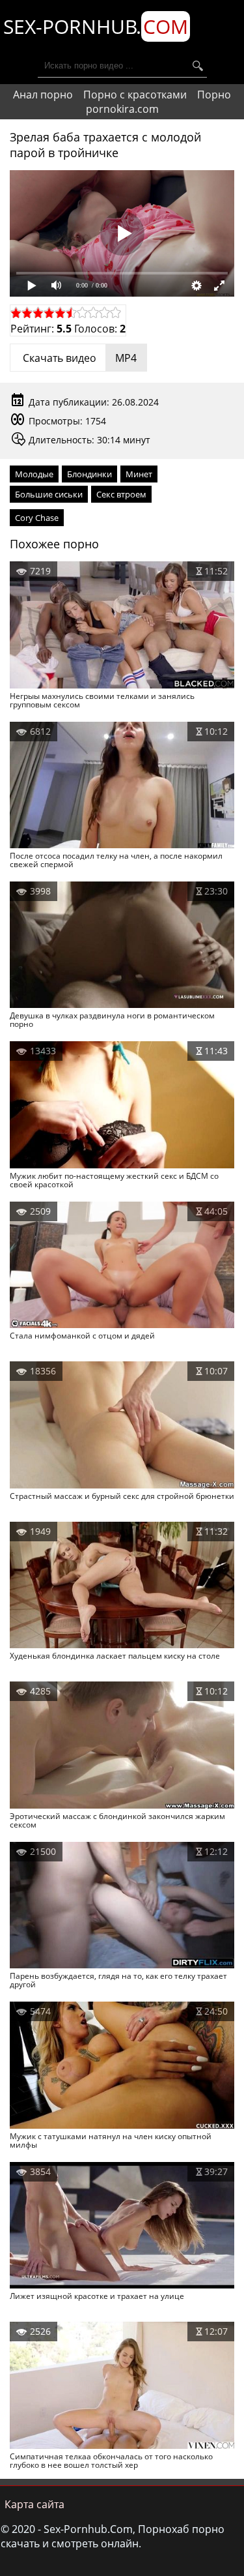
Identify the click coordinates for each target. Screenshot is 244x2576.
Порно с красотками (135, 95)
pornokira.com (122, 109)
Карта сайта (34, 2504)
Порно (214, 95)
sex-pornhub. (96, 26)
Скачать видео (78, 358)
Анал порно (43, 95)
